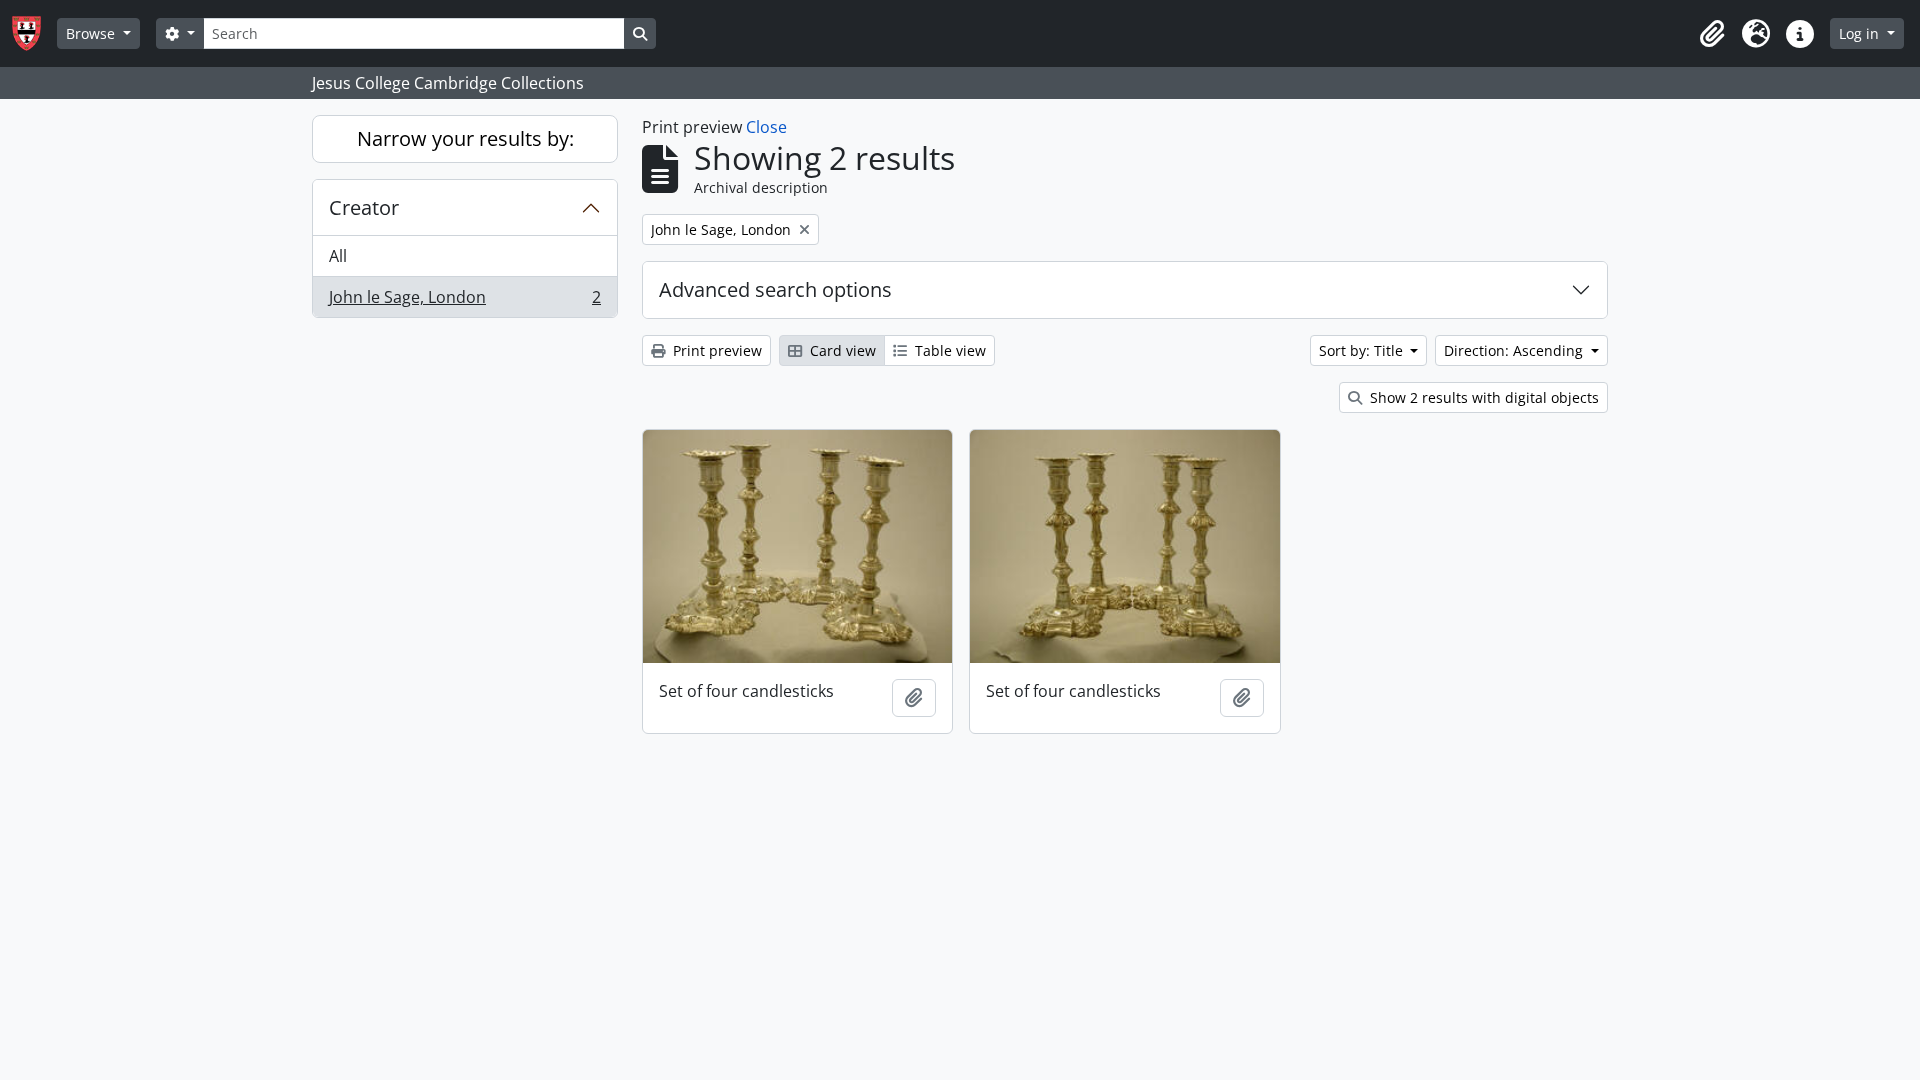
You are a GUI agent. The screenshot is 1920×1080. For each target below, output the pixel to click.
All (338, 256)
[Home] (34, 33)
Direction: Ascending (1515, 350)
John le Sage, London (464, 301)
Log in (1861, 33)
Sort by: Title (1363, 350)
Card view (841, 350)
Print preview (715, 350)
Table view (948, 350)
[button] (1712, 34)
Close (766, 127)
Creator (364, 207)
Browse (92, 33)
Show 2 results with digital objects (1482, 397)
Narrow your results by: (465, 138)
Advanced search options (775, 289)
